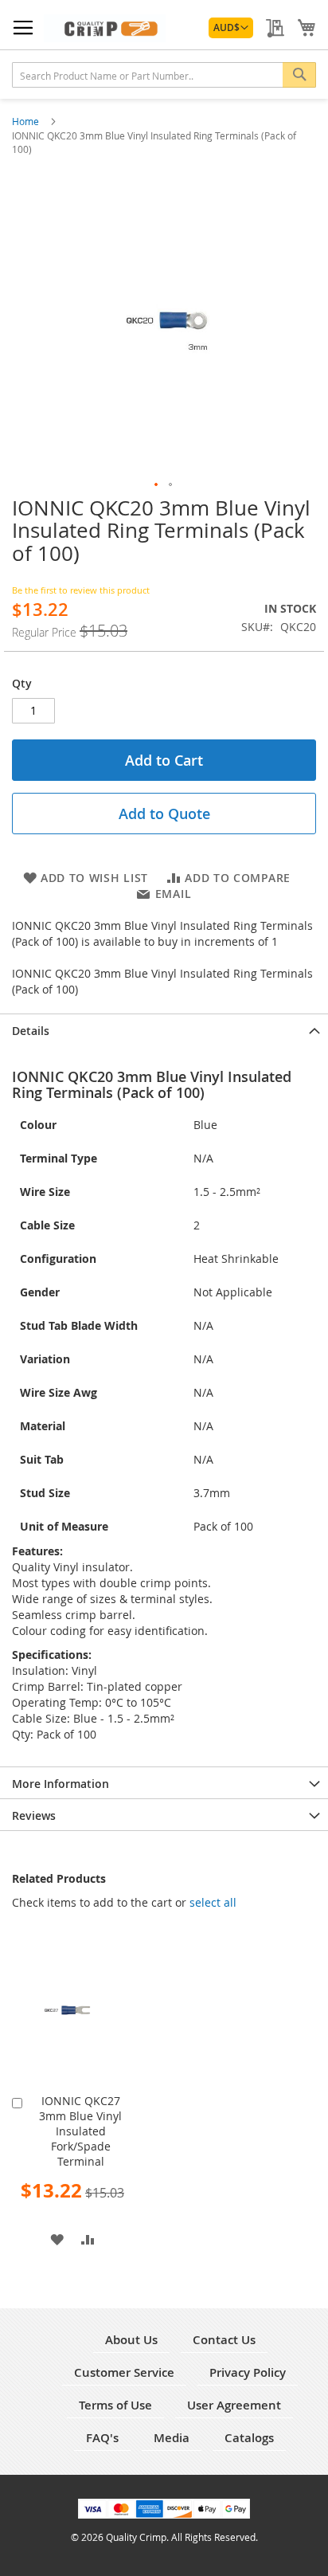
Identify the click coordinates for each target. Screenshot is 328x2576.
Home (27, 121)
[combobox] (164, 75)
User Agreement (234, 2405)
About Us (131, 2340)
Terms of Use (115, 2405)
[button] (231, 28)
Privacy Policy (248, 2372)
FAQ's (102, 2438)
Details (31, 1031)
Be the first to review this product (81, 590)
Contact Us (224, 2340)
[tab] (164, 1029)
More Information (61, 1784)
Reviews (34, 1815)
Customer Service (124, 2372)
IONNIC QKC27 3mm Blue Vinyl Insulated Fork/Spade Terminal (80, 2131)
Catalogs (249, 2438)
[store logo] (105, 28)
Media (172, 2438)
